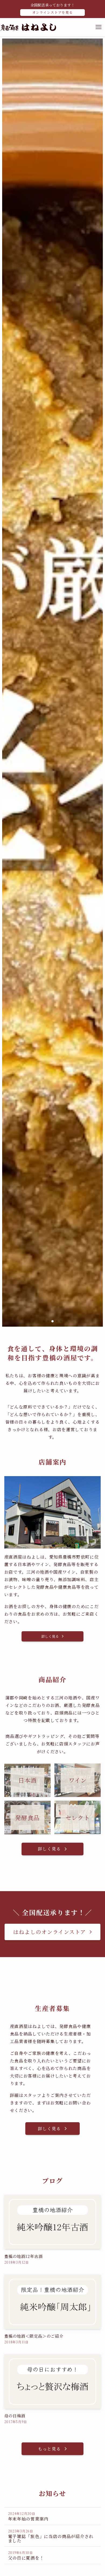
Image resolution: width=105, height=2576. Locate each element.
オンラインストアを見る (53, 12)
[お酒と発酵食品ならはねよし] (28, 27)
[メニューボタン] (99, 27)
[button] (44, 1321)
